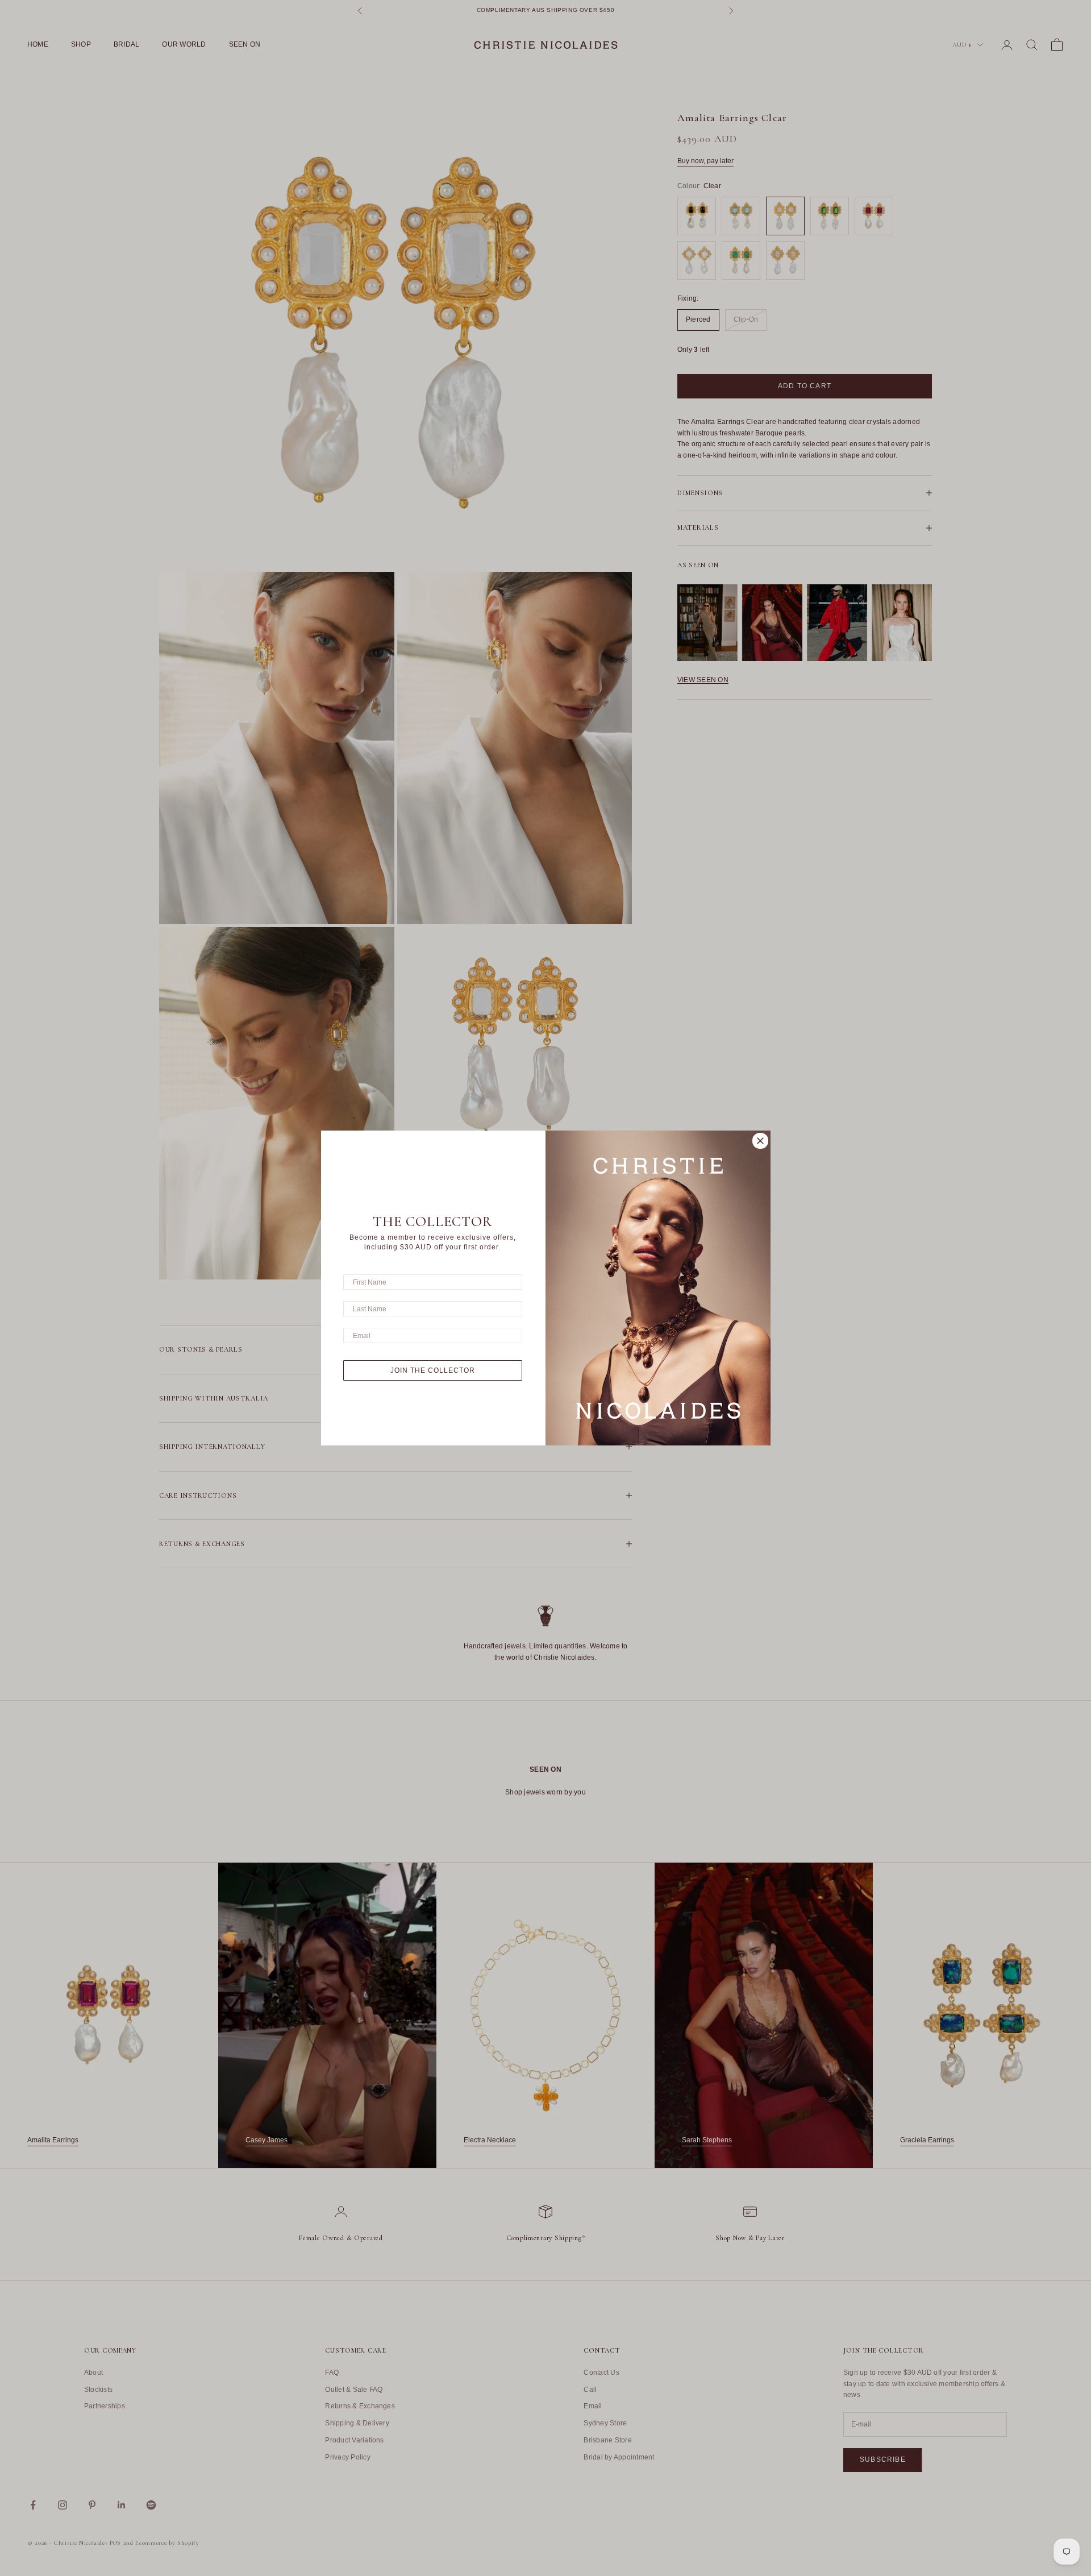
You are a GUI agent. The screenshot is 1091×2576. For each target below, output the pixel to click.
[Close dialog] (760, 1141)
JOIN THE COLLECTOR (433, 1370)
